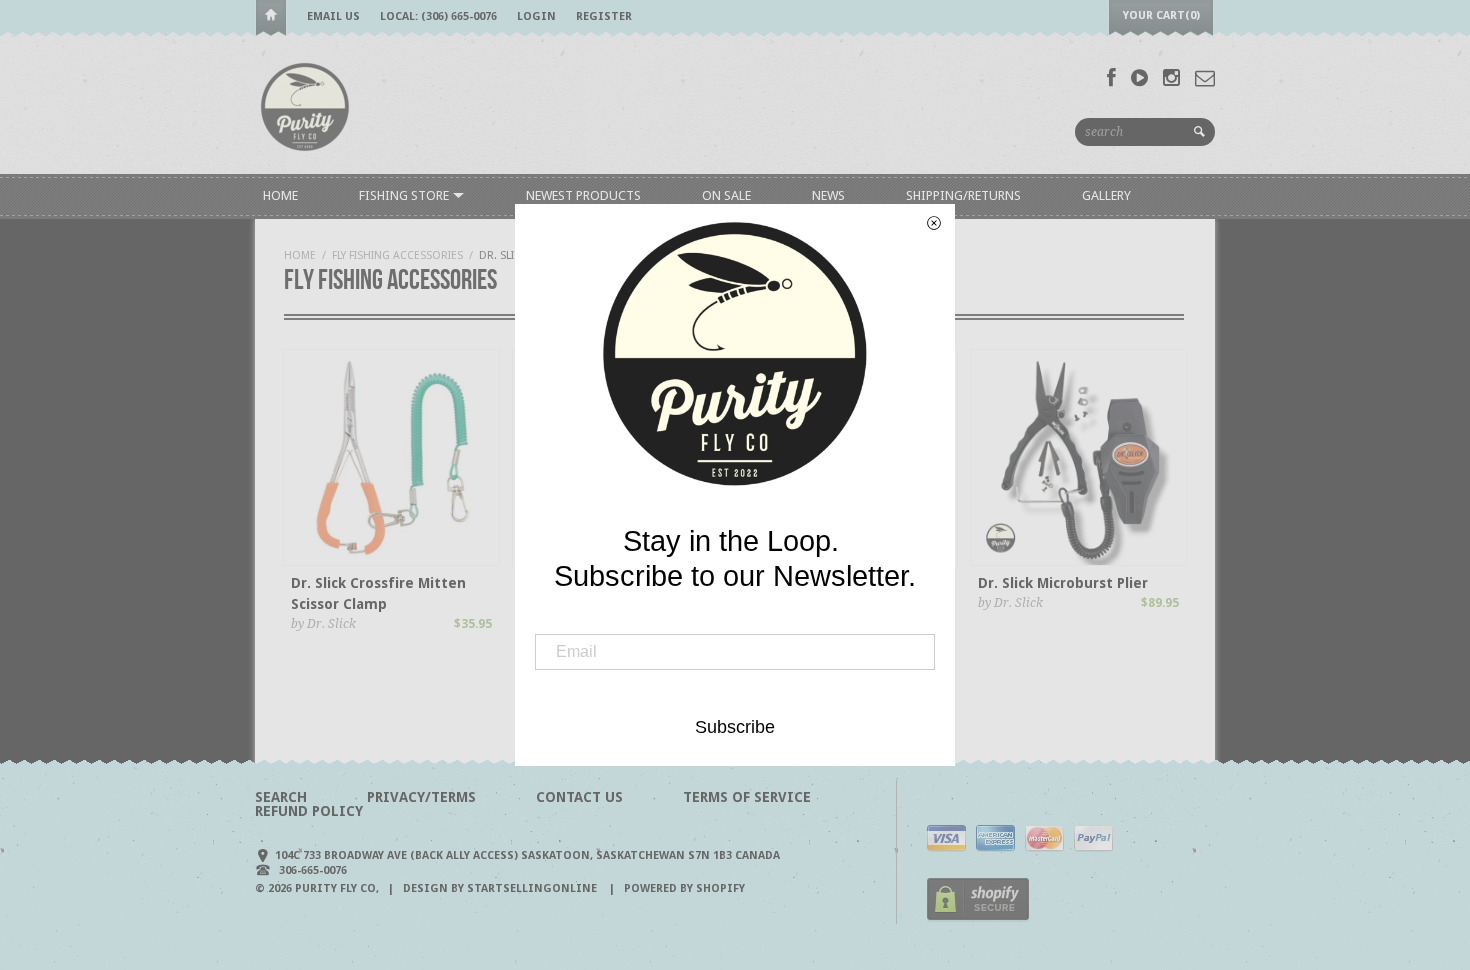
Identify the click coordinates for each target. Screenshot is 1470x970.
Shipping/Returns (963, 195)
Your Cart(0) (1161, 15)
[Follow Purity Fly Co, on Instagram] (1171, 78)
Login (536, 16)
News (828, 195)
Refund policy (309, 811)
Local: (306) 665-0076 (438, 16)
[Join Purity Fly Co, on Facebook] (1111, 78)
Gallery (1106, 195)
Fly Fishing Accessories (397, 255)
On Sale (726, 195)
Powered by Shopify (684, 888)
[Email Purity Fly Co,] (1205, 78)
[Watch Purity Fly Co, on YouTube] (1139, 78)
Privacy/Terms (421, 797)
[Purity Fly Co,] (305, 105)
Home (271, 18)
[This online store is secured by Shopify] (978, 917)
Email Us (333, 16)
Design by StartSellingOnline (501, 888)
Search (281, 797)
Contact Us (579, 797)
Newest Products (583, 195)
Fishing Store (405, 195)
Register (604, 16)
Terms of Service (747, 797)
